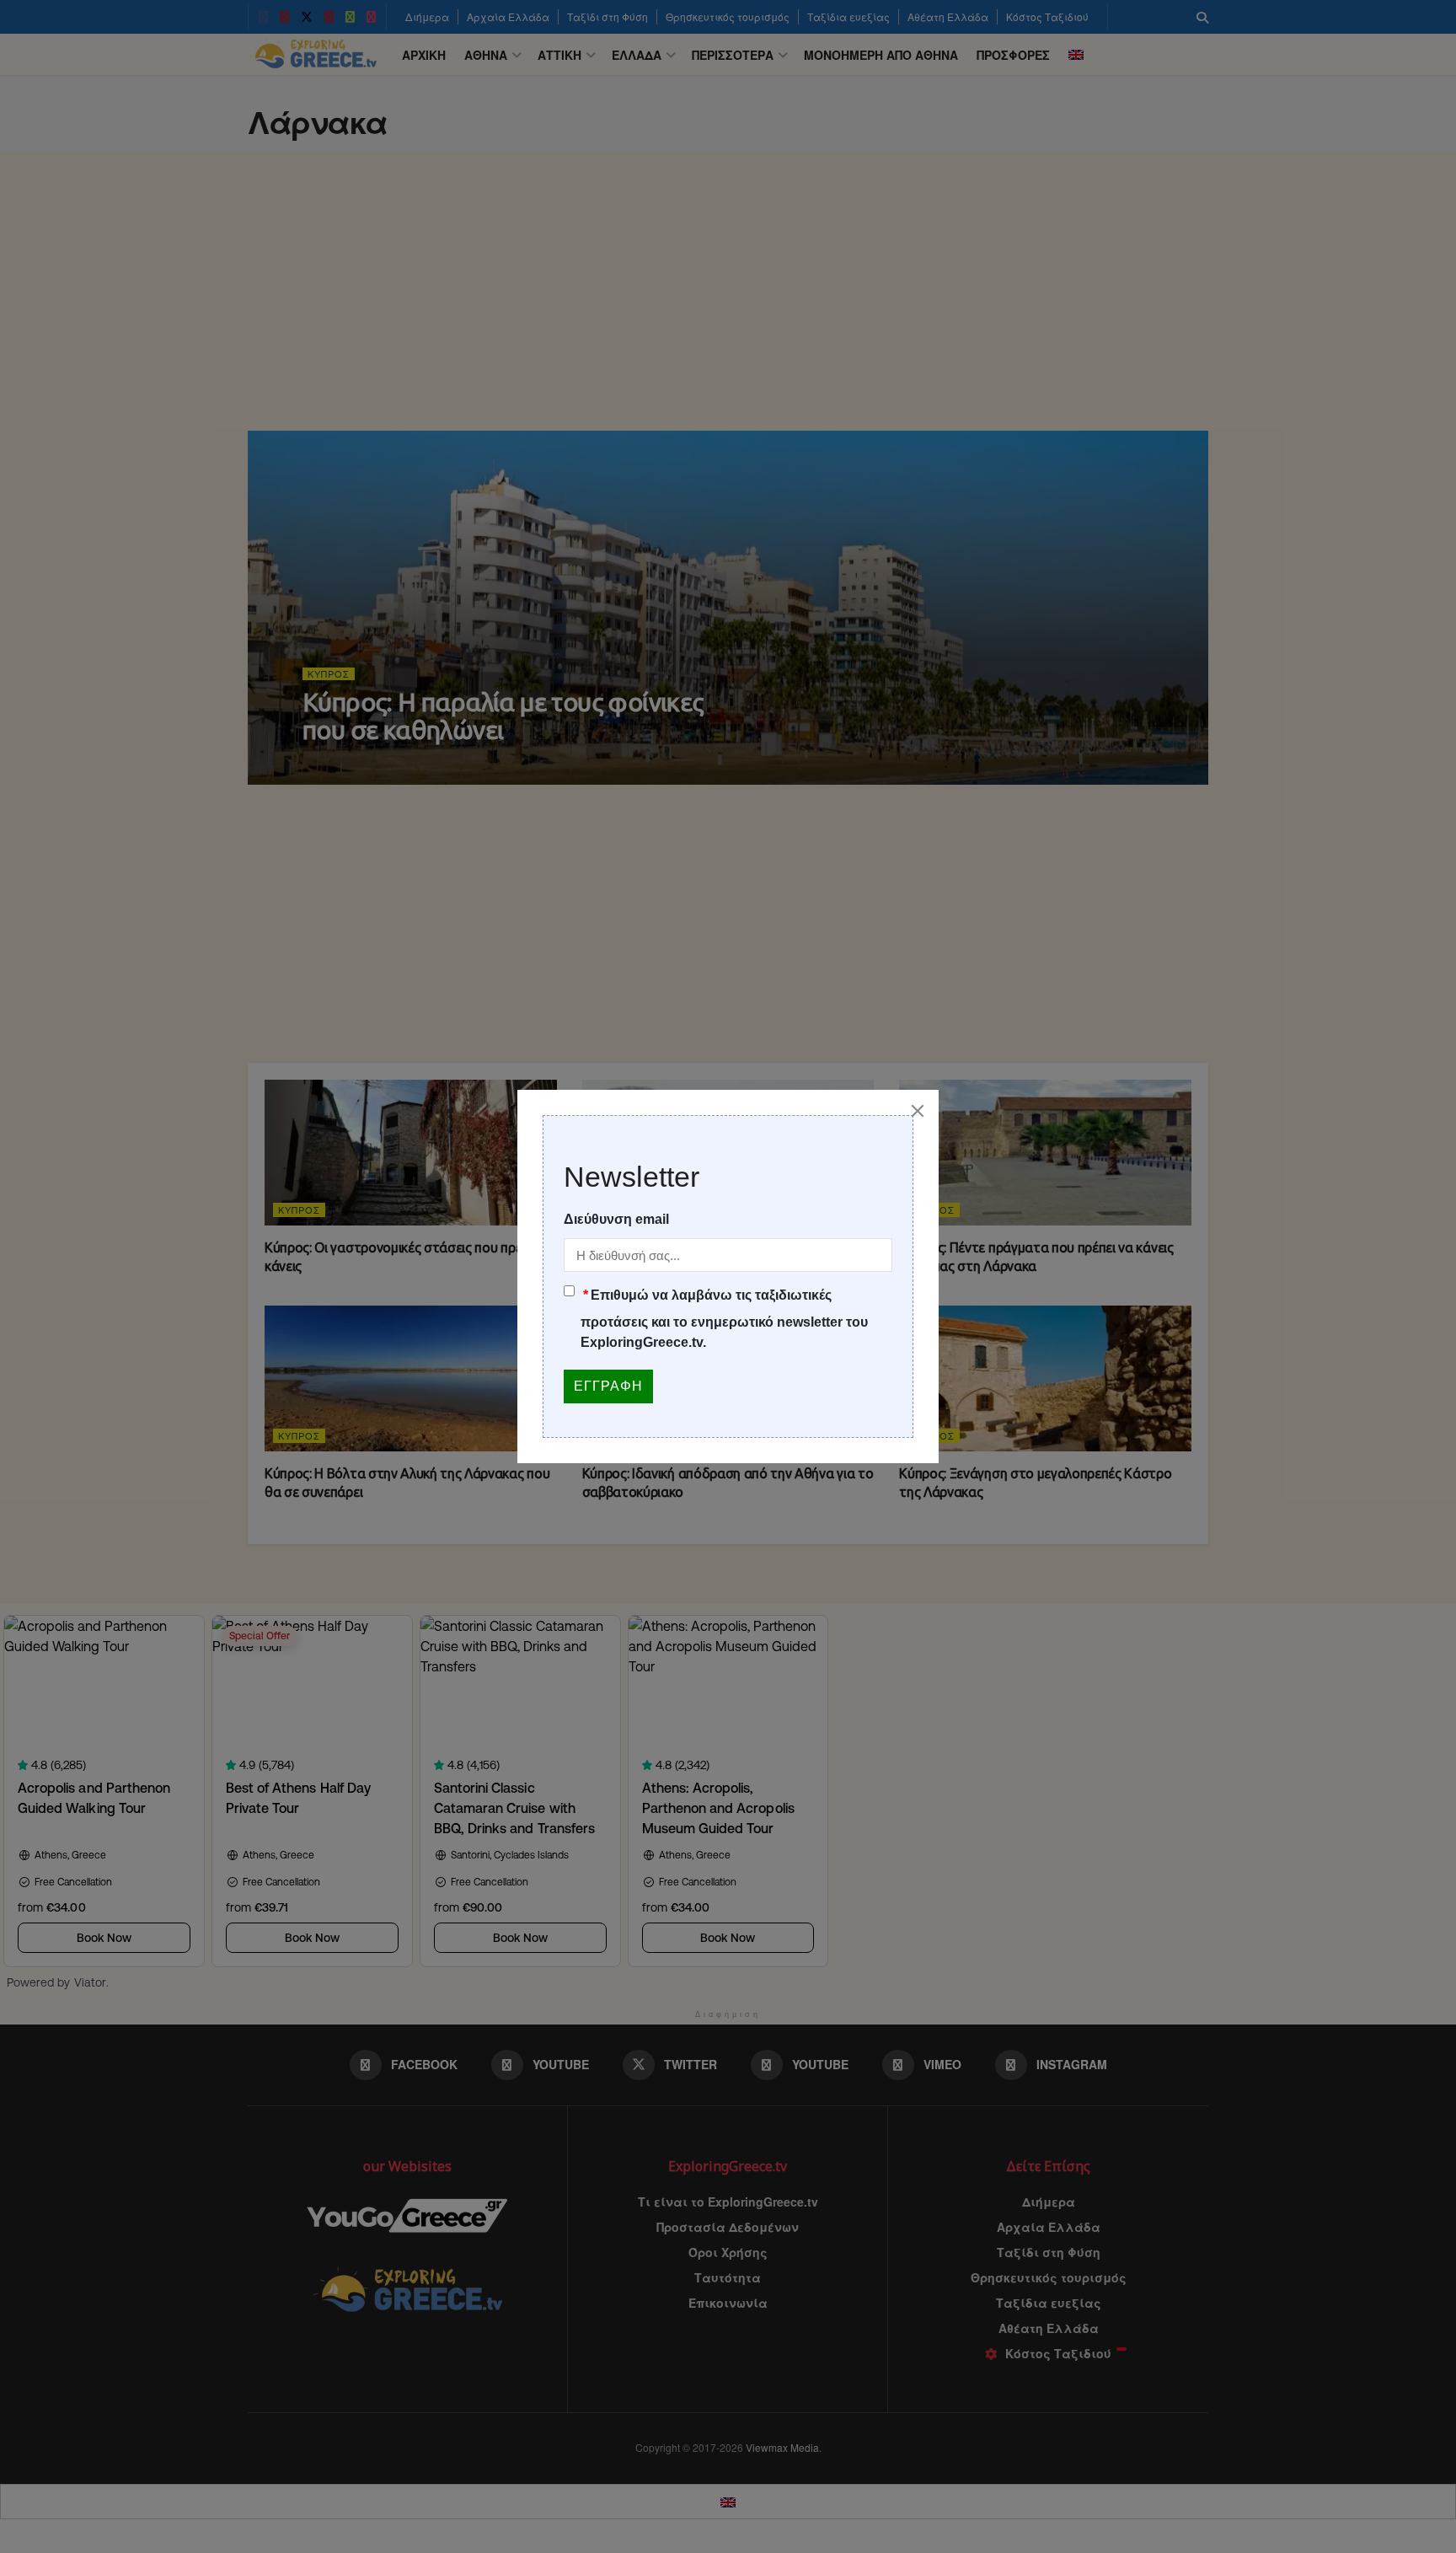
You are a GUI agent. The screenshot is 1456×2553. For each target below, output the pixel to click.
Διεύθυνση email (616, 1219)
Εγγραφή (608, 1386)
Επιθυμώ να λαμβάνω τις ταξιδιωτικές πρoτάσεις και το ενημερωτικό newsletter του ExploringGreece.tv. (724, 1319)
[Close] (918, 1111)
